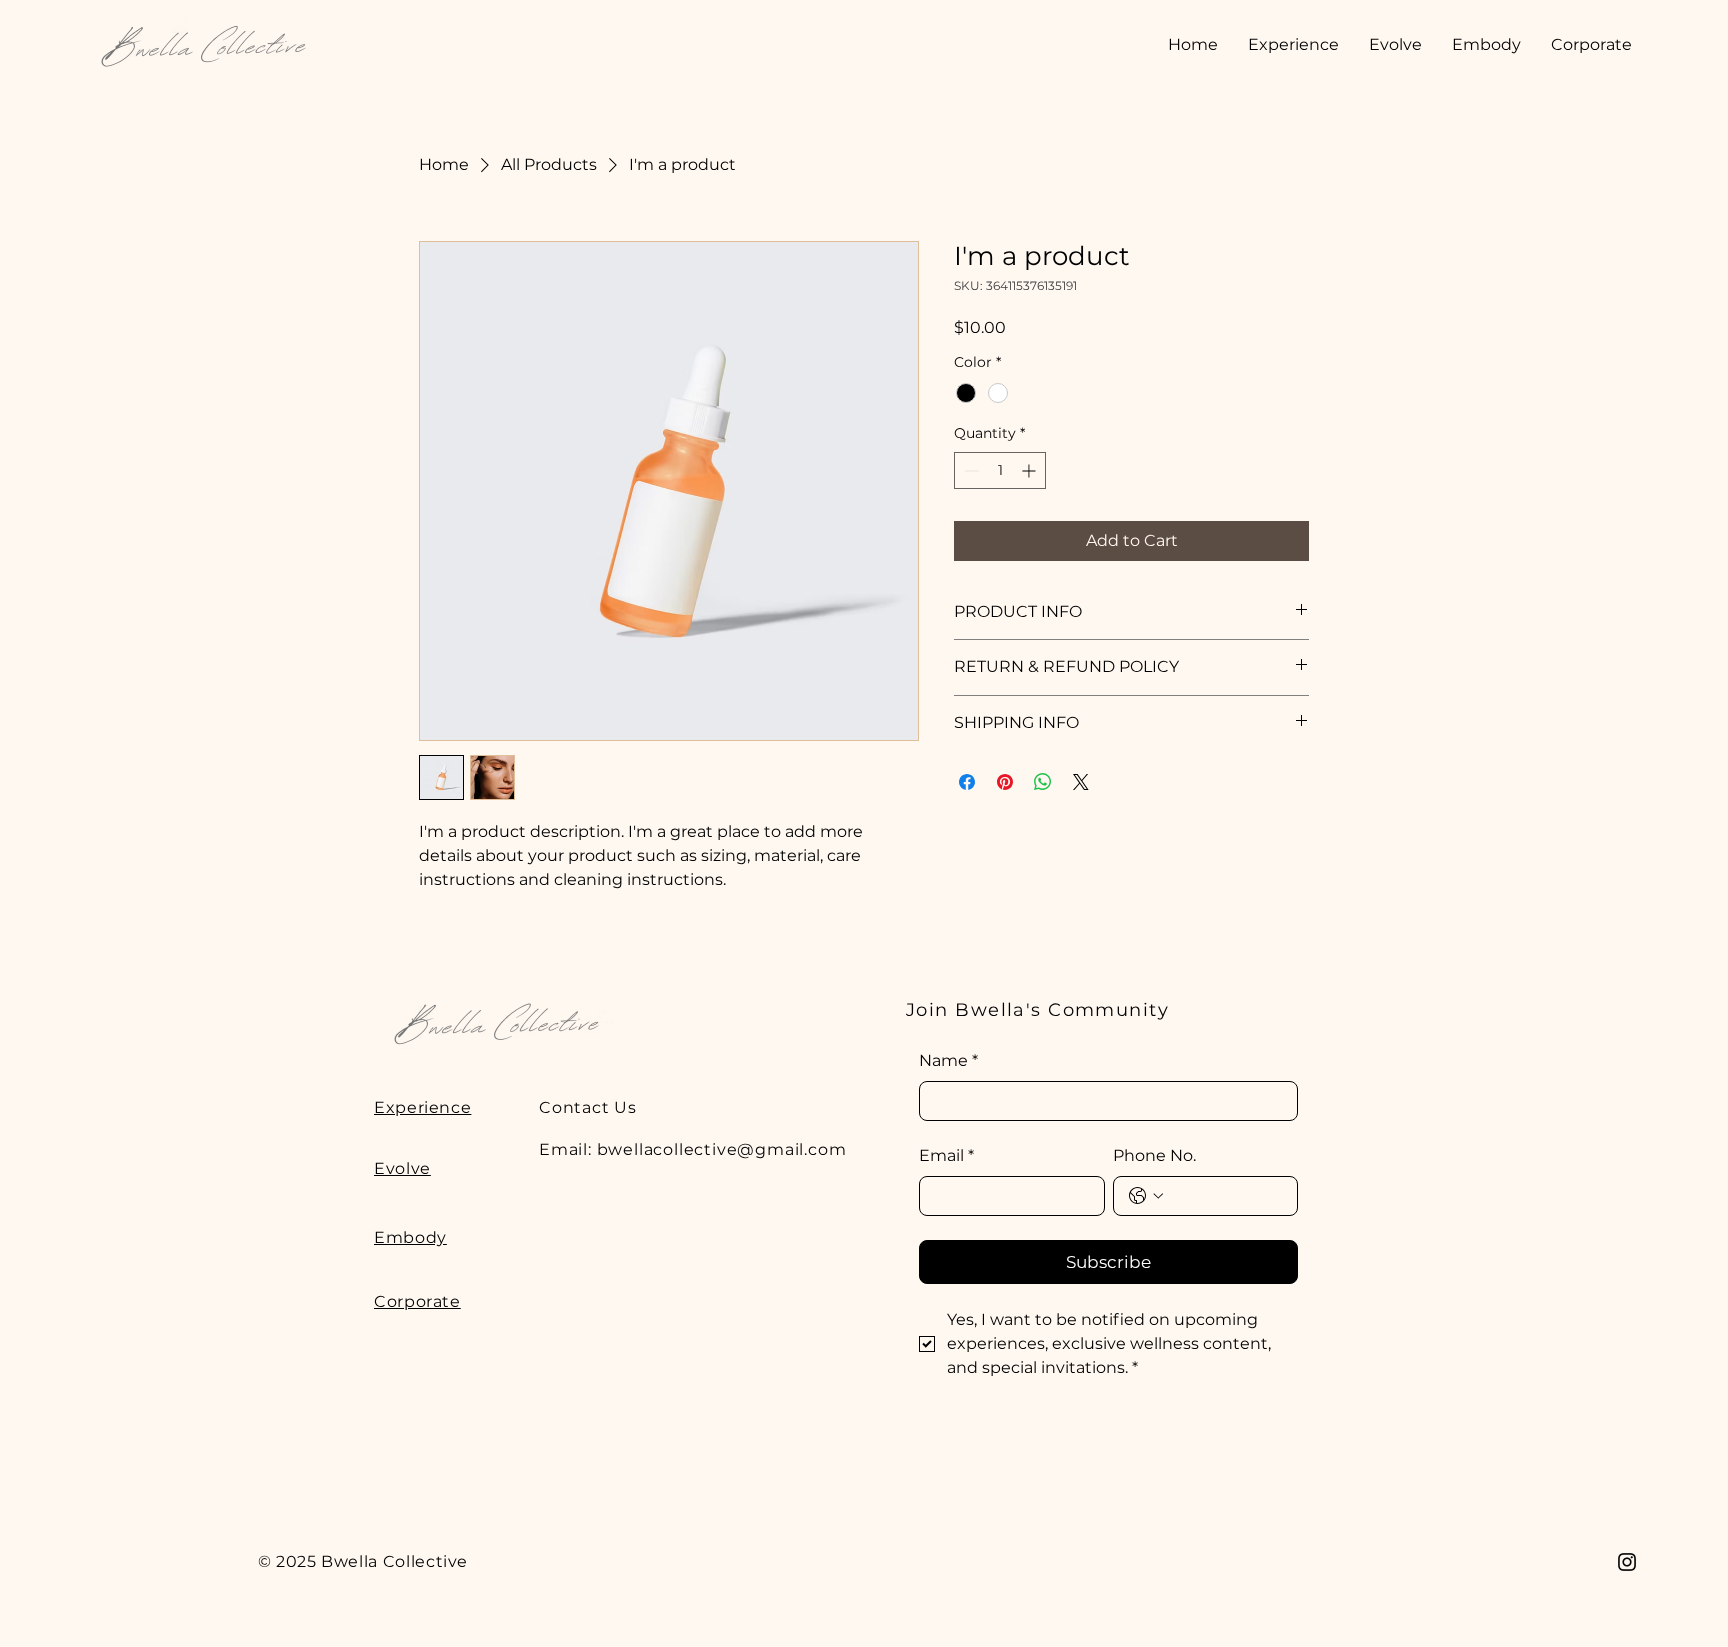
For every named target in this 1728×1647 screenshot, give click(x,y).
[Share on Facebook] (967, 782)
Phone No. (1154, 1155)
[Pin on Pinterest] (1005, 782)
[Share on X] (1081, 782)
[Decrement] (969, 470)
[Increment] (1030, 470)
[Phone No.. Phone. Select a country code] (1146, 1196)
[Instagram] (1627, 1562)
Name (948, 1060)
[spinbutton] (1000, 470)
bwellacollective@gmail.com (722, 1149)
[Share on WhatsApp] (1043, 782)
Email (946, 1155)
